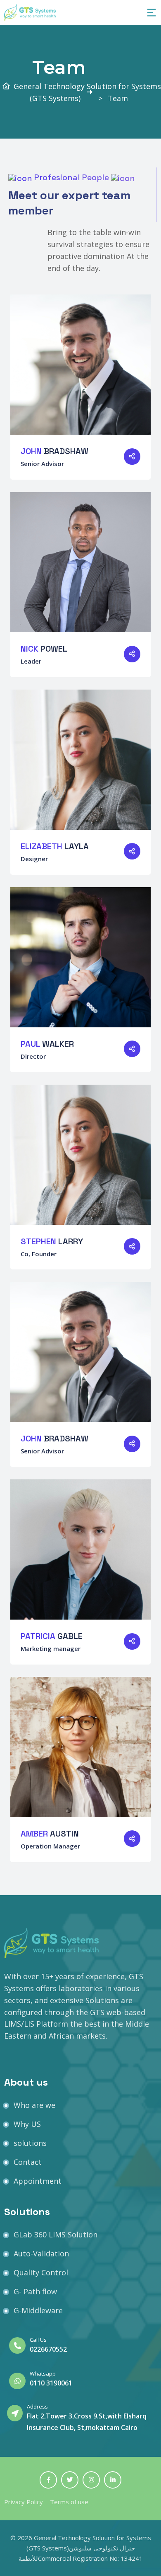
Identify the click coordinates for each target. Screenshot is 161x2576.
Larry (52, 1241)
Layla (55, 846)
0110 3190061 (51, 2383)
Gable (52, 1636)
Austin (50, 1834)
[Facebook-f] (48, 2480)
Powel (44, 649)
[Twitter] (70, 2480)
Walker (47, 1044)
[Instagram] (91, 2480)
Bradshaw (54, 451)
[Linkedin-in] (113, 2480)
